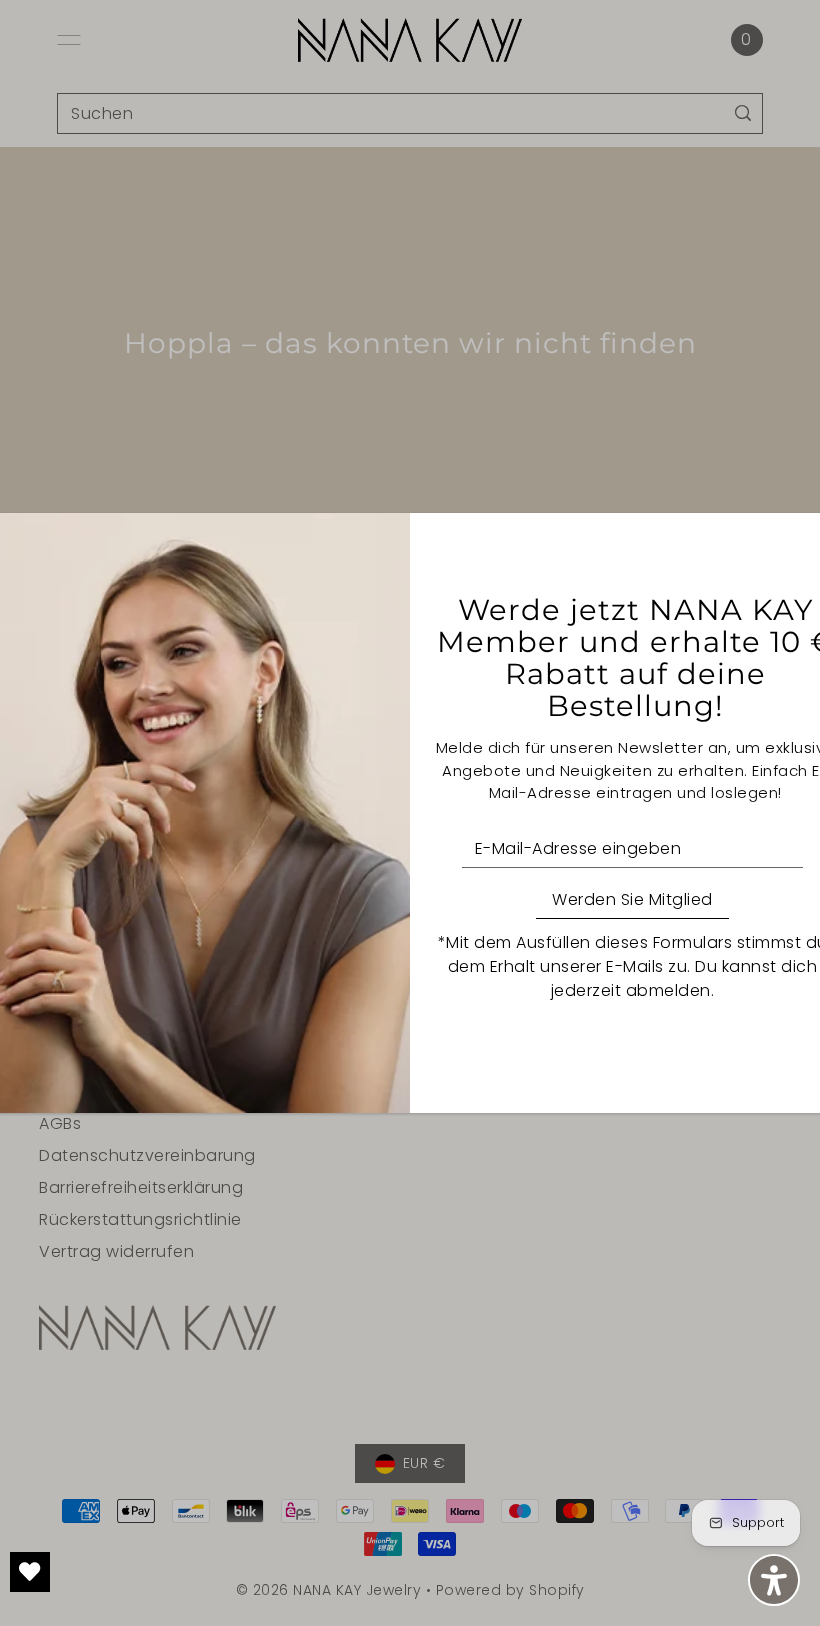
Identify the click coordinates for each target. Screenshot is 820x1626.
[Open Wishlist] (30, 1572)
